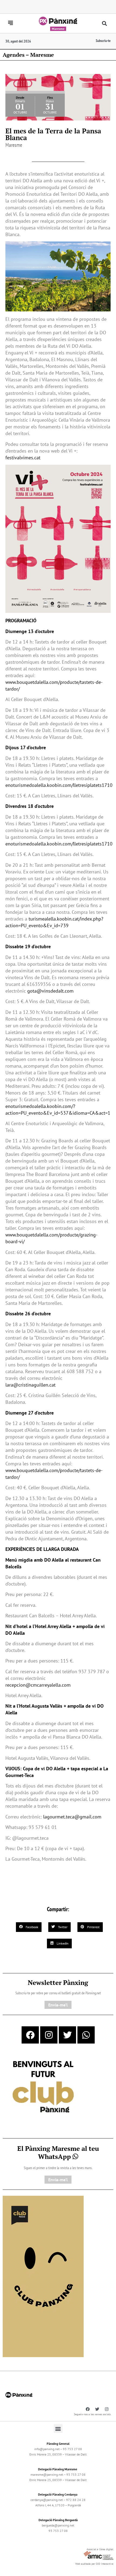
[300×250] (43, 2087)
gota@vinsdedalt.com (50, 991)
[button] (105, 24)
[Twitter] (67, 2035)
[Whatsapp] (86, 2035)
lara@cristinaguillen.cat (30, 1385)
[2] (43, 2276)
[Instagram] (49, 2035)
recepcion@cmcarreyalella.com (38, 1685)
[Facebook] (30, 2035)
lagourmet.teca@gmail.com (72, 1817)
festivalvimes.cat (23, 458)
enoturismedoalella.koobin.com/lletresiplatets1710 (59, 785)
